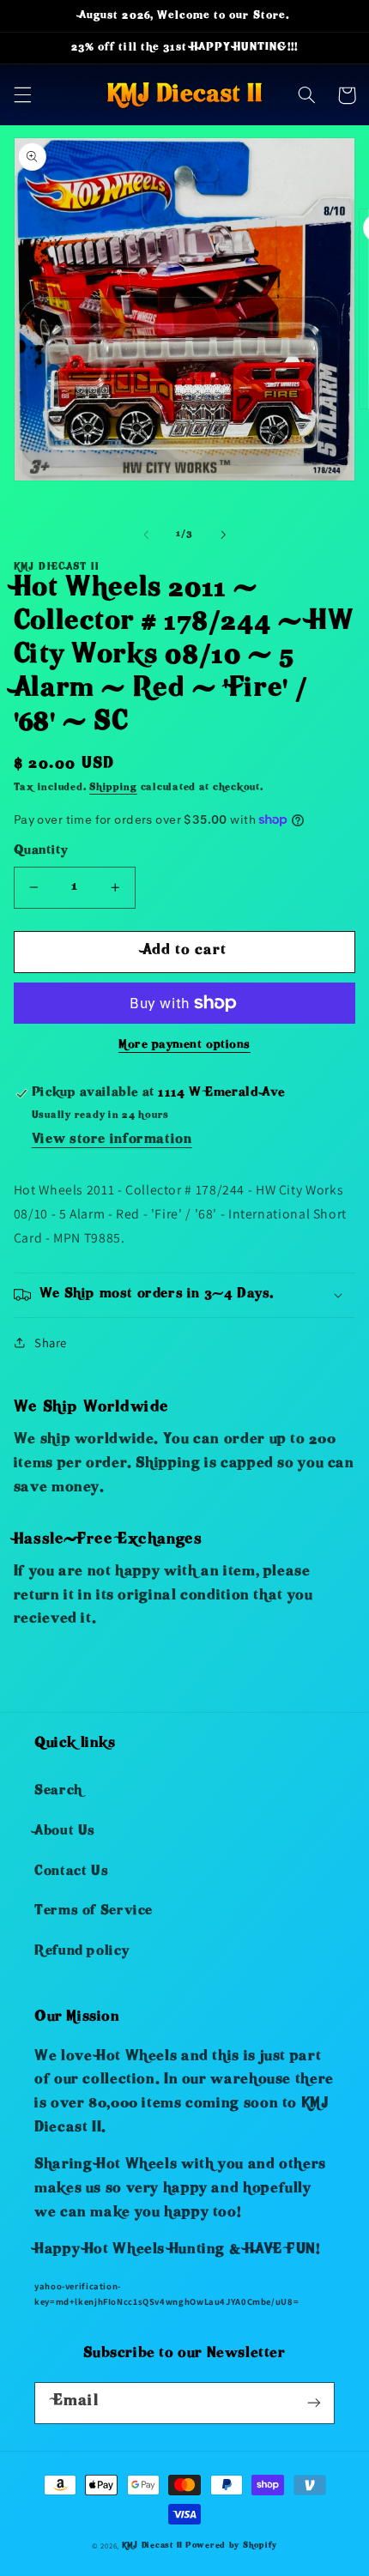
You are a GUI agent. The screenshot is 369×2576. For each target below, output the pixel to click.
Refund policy (82, 1952)
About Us (65, 1832)
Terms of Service (94, 1912)
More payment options (184, 1046)
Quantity (40, 852)
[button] (22, 95)
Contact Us (71, 1872)
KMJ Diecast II (152, 2546)
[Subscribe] (314, 2403)
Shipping (113, 788)
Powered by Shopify (231, 2546)
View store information (112, 1140)
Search (58, 1792)
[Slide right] (223, 535)
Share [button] (51, 1342)
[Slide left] (146, 535)
